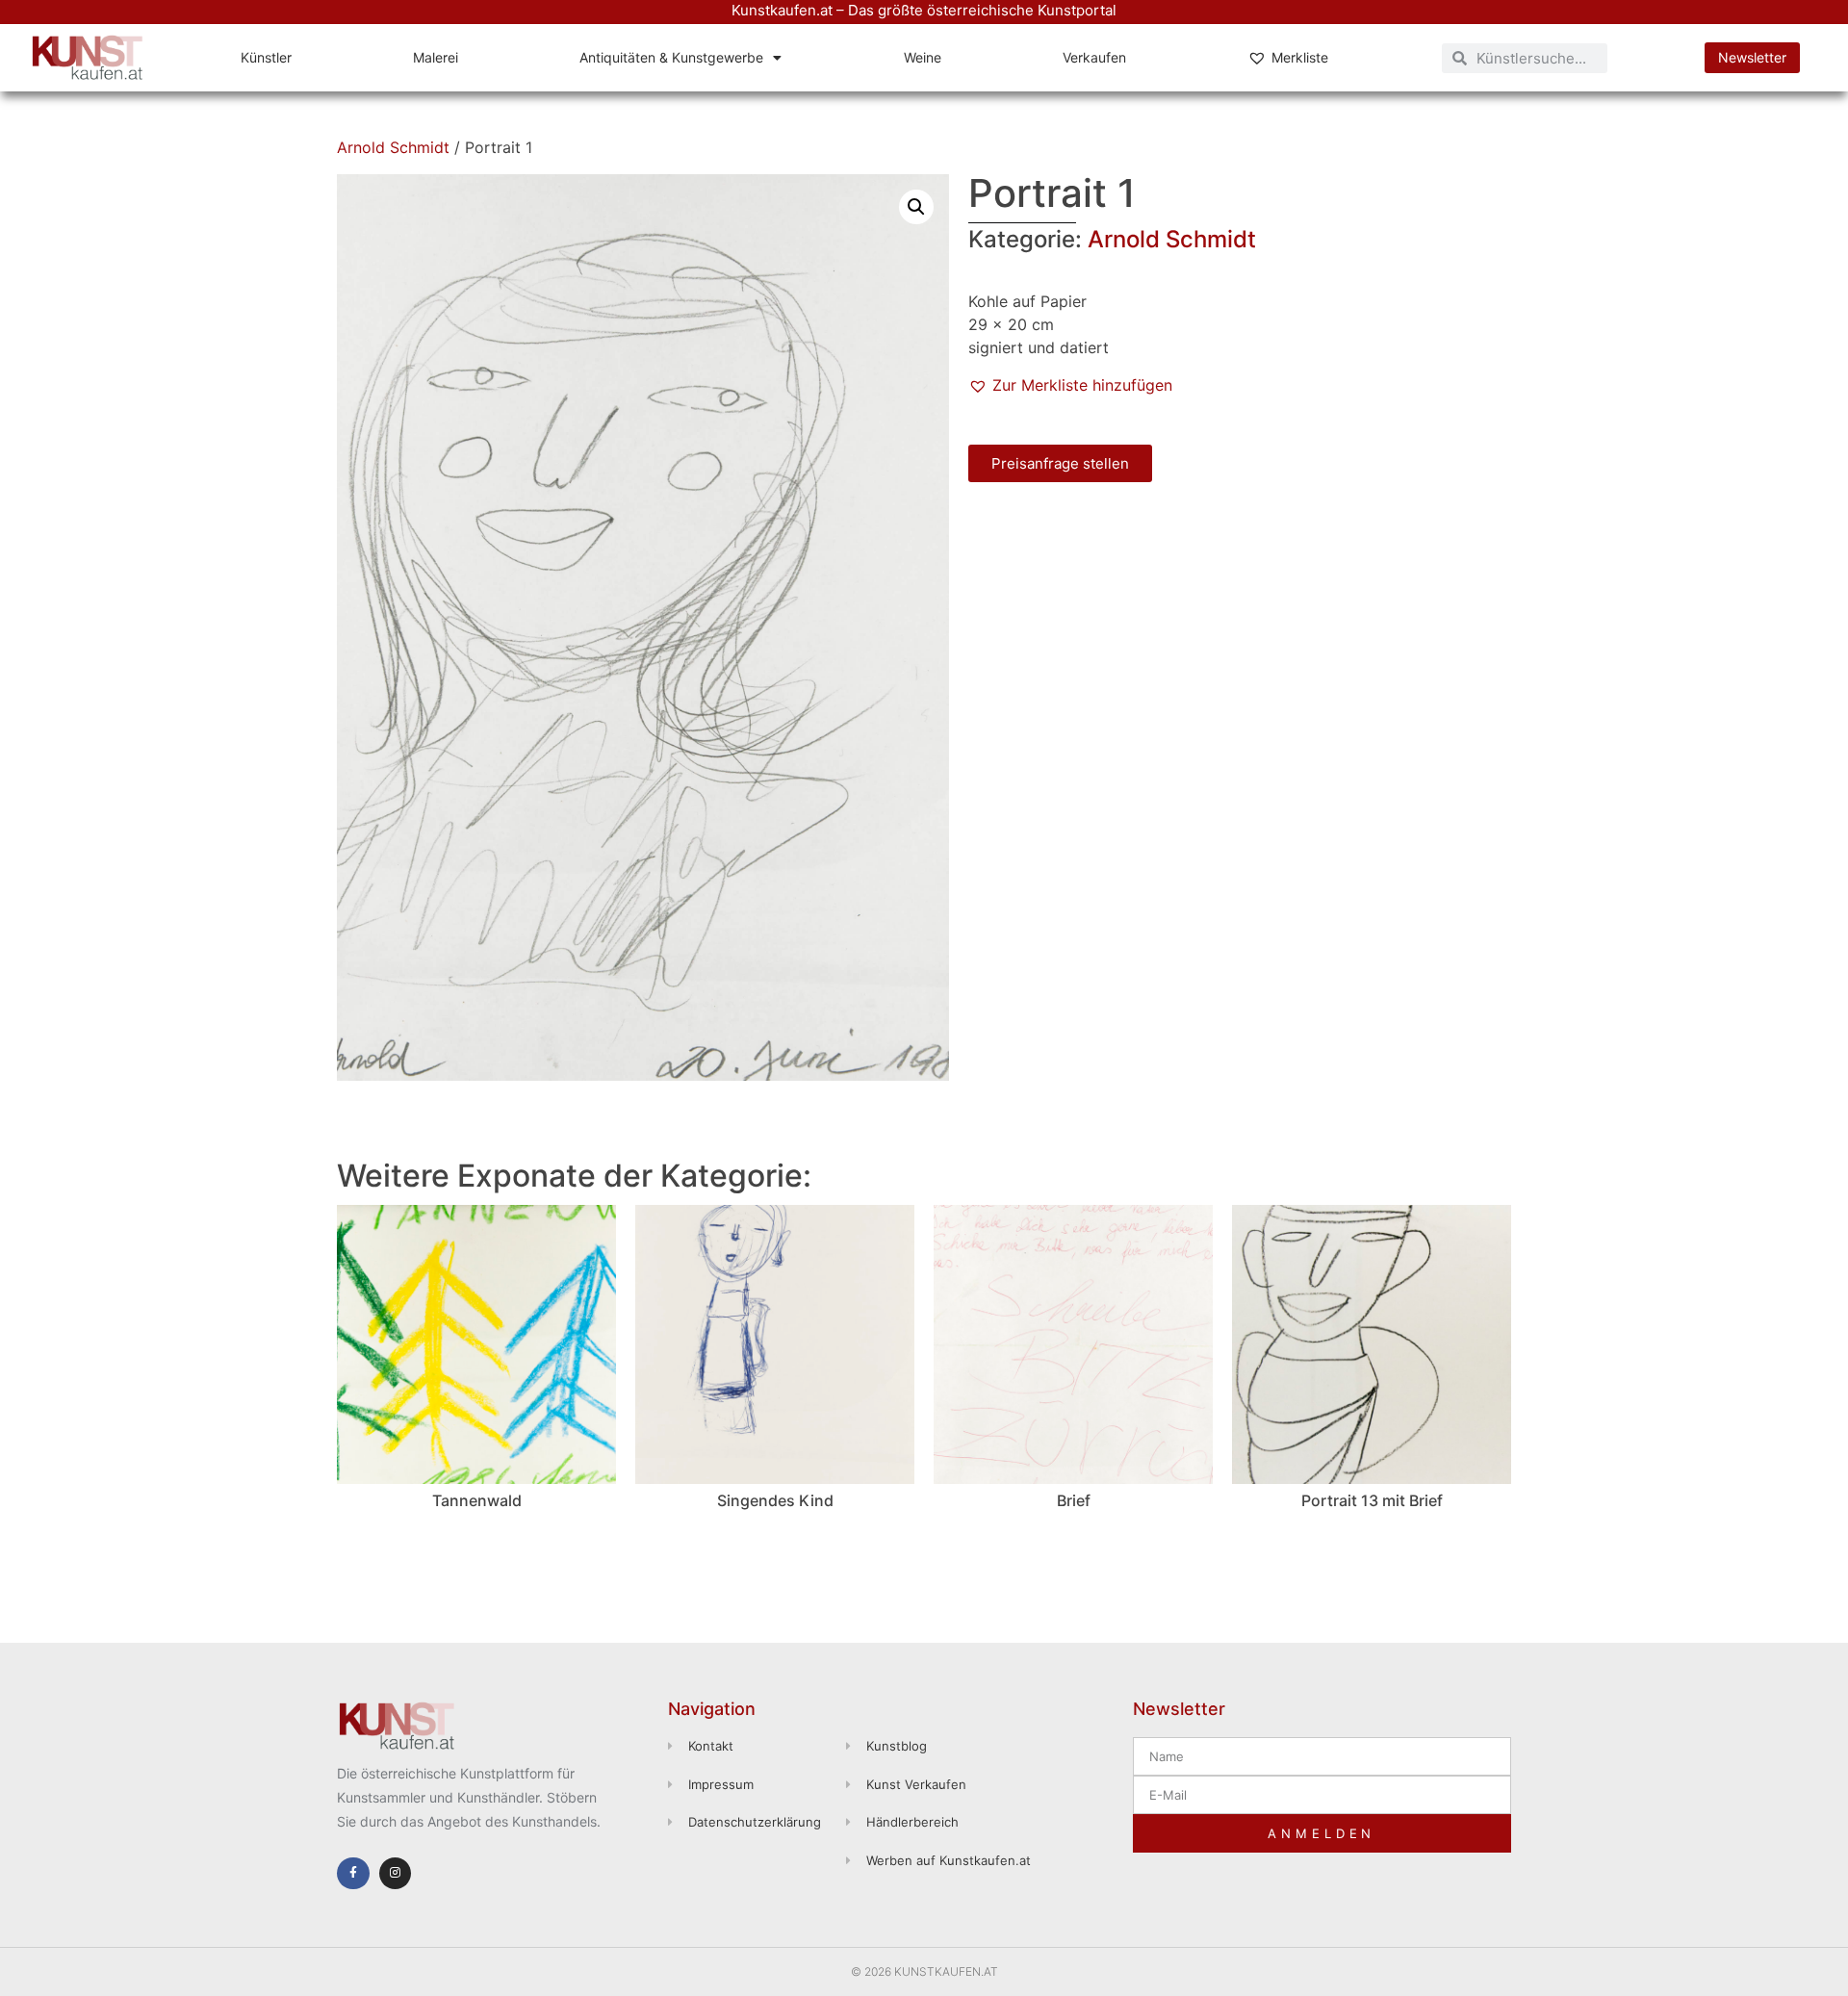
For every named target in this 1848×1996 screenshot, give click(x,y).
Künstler (266, 57)
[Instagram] (396, 1874)
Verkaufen (1094, 57)
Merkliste (1300, 57)
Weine (923, 57)
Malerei (436, 57)
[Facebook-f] (353, 1874)
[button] (916, 207)
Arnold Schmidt (393, 147)
